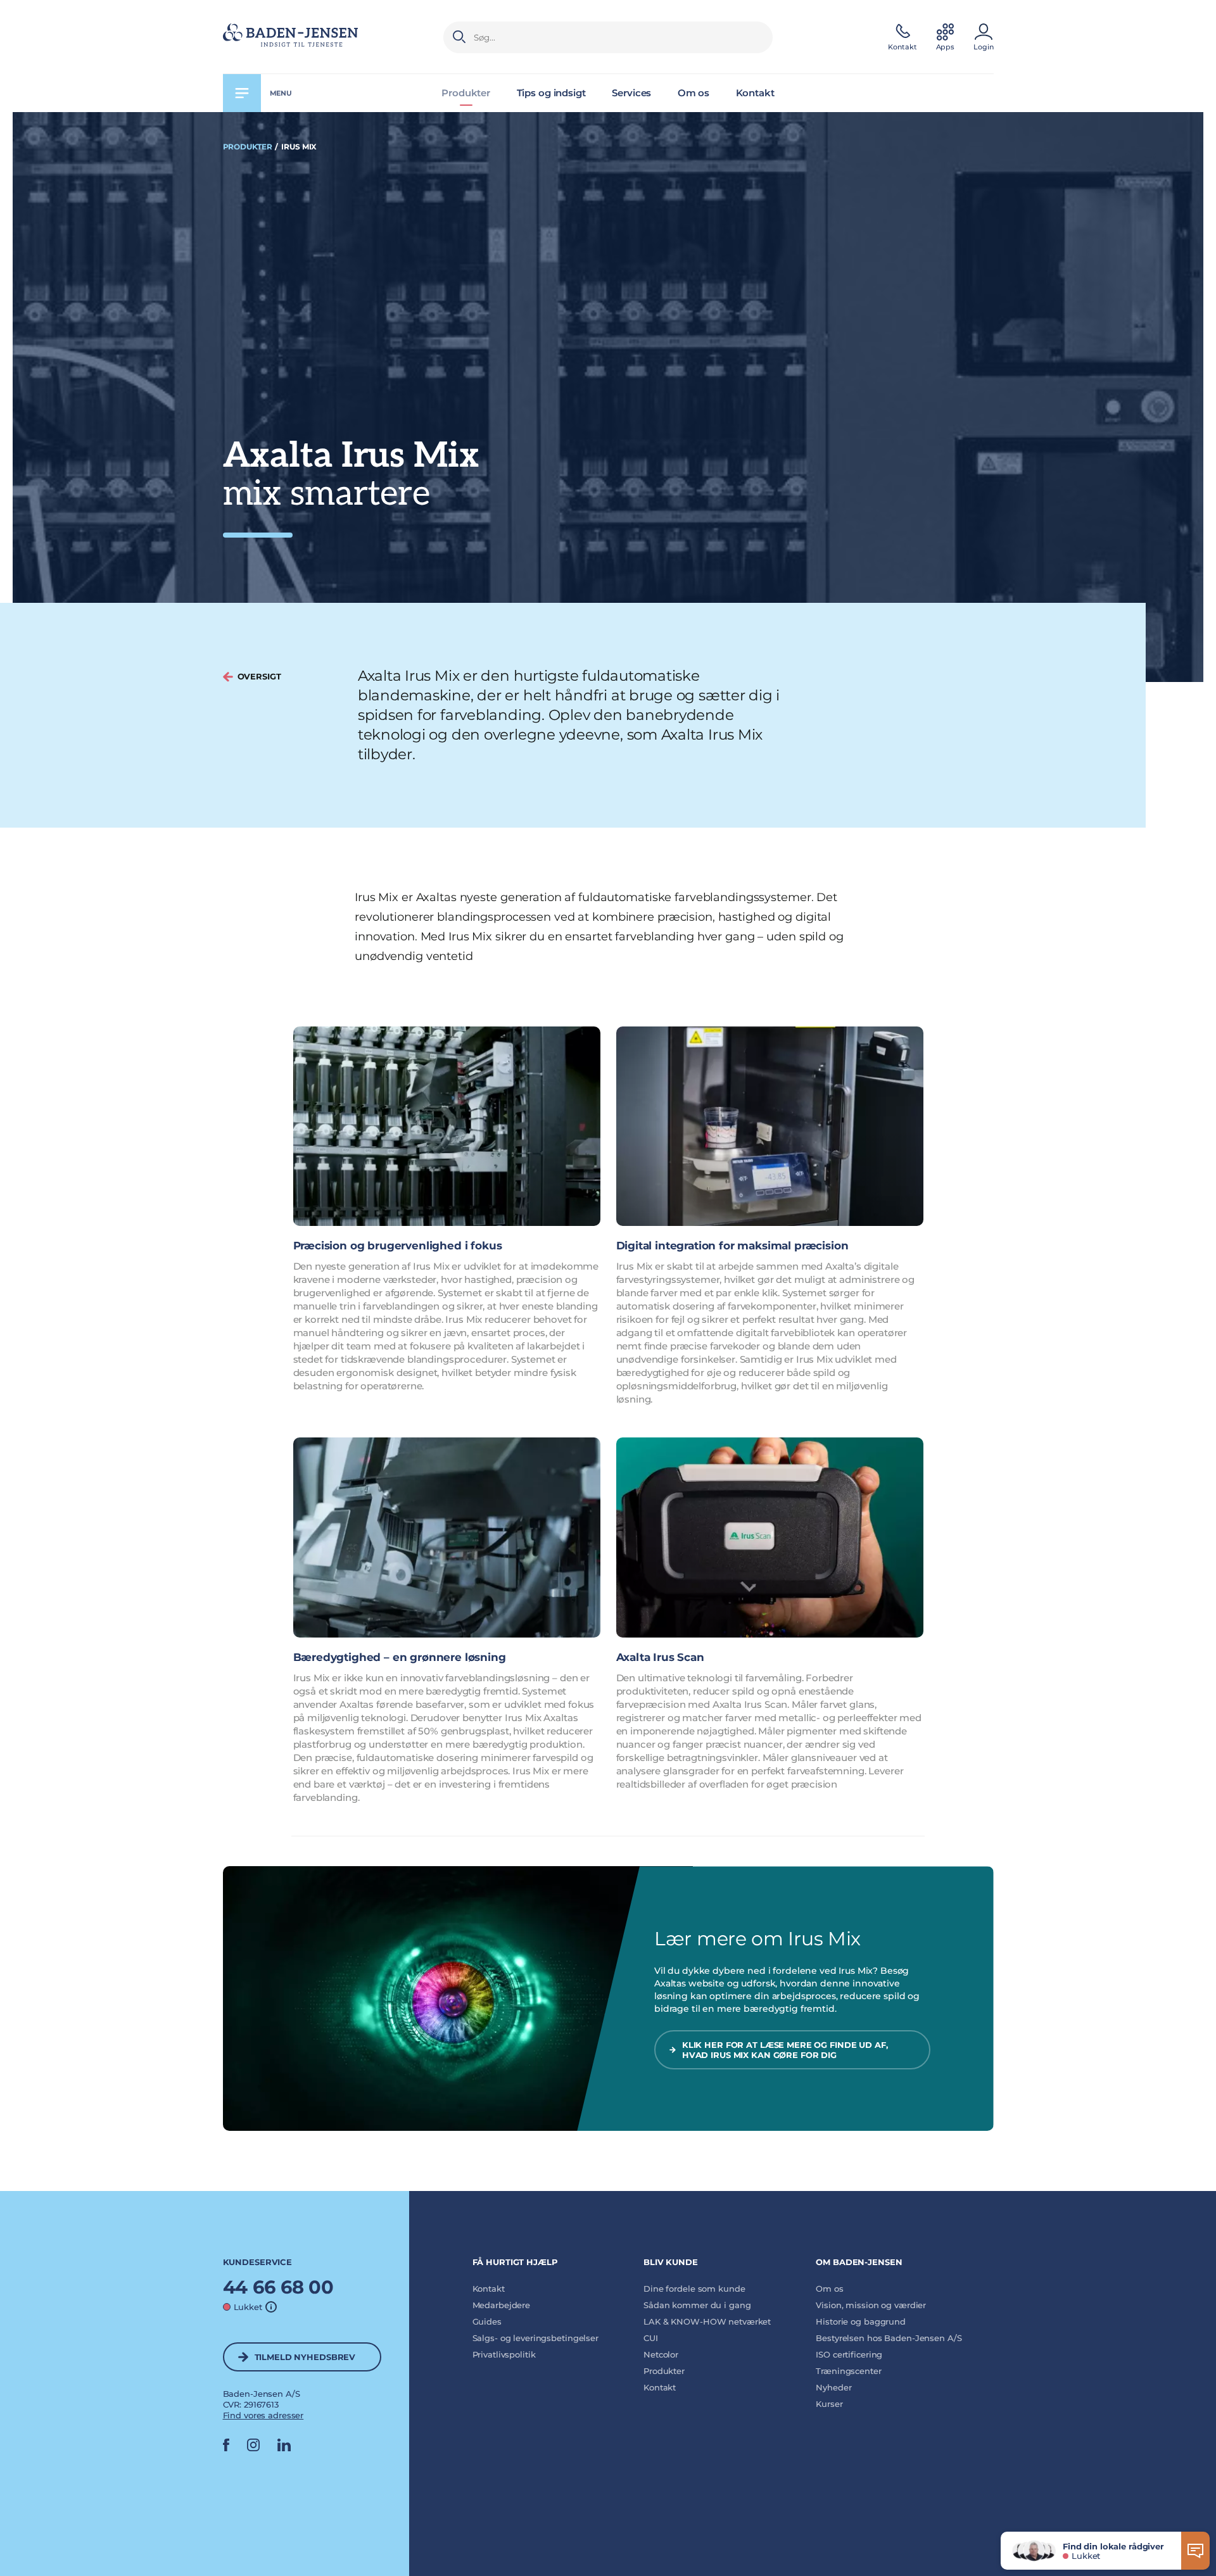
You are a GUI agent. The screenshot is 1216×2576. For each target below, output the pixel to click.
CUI (651, 2338)
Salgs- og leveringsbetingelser (535, 2338)
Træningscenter (848, 2371)
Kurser (829, 2404)
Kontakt (755, 93)
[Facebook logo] (226, 2448)
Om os (693, 93)
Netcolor (661, 2354)
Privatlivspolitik (504, 2354)
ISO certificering (849, 2354)
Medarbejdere (502, 2305)
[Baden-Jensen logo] (319, 37)
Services (631, 93)
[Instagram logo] (253, 2448)
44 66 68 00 (279, 2287)
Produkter (466, 93)
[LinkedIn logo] (284, 2448)
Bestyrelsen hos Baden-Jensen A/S (889, 2338)
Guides (487, 2321)
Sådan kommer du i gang (697, 2305)
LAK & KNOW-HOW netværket (707, 2321)
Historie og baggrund (861, 2321)
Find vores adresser (263, 2415)
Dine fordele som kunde (694, 2289)
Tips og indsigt (551, 93)
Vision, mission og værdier (871, 2305)
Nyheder (833, 2387)
